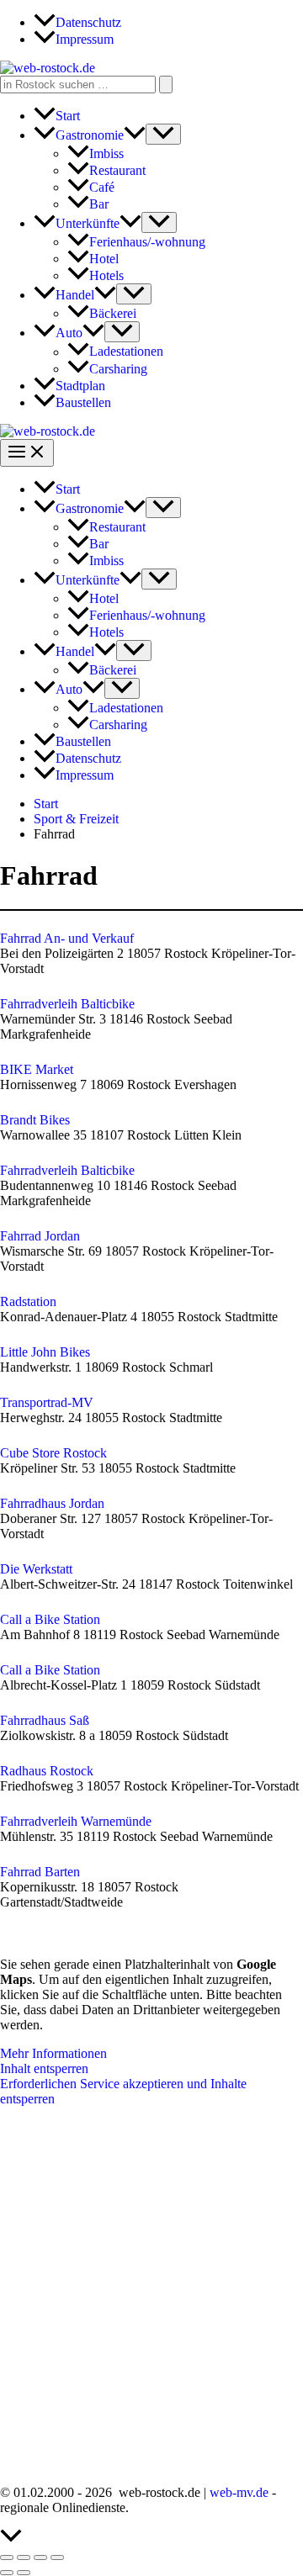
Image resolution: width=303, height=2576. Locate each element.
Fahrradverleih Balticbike (67, 1004)
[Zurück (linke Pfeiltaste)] (7, 2573)
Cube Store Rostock (53, 1453)
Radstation (28, 1301)
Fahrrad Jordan (40, 1236)
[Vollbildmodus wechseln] (24, 2557)
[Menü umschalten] (163, 134)
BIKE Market (37, 1069)
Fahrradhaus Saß (45, 1720)
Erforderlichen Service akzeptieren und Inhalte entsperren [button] (123, 2091)
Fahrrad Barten (40, 1872)
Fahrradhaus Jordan (52, 1503)
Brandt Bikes (35, 1120)
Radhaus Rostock (47, 1771)
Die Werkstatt (36, 1569)
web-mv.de (239, 2492)
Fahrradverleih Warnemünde (76, 1821)
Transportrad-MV (47, 1402)
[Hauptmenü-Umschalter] (27, 453)
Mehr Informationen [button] (53, 2053)
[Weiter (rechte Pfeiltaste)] (24, 2573)
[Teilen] (40, 2557)
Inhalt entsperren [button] (44, 2068)
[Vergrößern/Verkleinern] (7, 2557)
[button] (135, 135)
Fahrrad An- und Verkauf (67, 938)
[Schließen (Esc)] (57, 2557)
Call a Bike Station (50, 1619)
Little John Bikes (45, 1352)
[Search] (166, 85)
